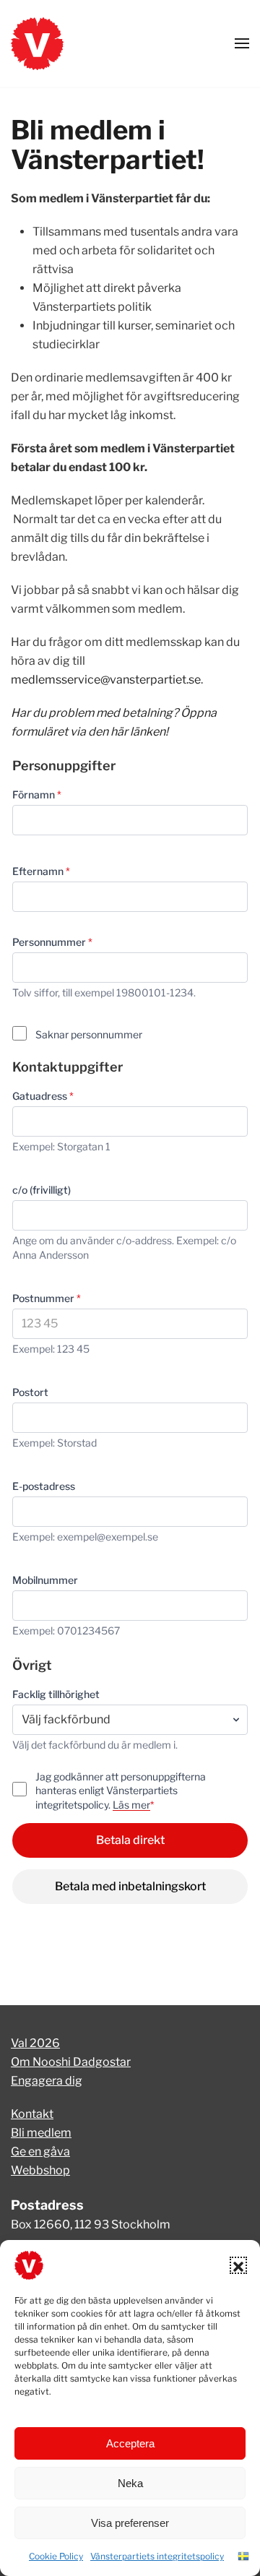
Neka (130, 2483)
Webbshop (40, 2170)
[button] (238, 2265)
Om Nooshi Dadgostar (71, 2062)
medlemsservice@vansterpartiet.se (106, 680)
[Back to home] (37, 43)
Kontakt (32, 2114)
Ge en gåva (40, 2151)
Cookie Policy (56, 2556)
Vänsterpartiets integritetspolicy (157, 2556)
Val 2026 (35, 2043)
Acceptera (130, 2443)
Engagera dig (47, 2081)
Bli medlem (41, 2133)
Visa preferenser (130, 2523)
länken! (149, 732)
